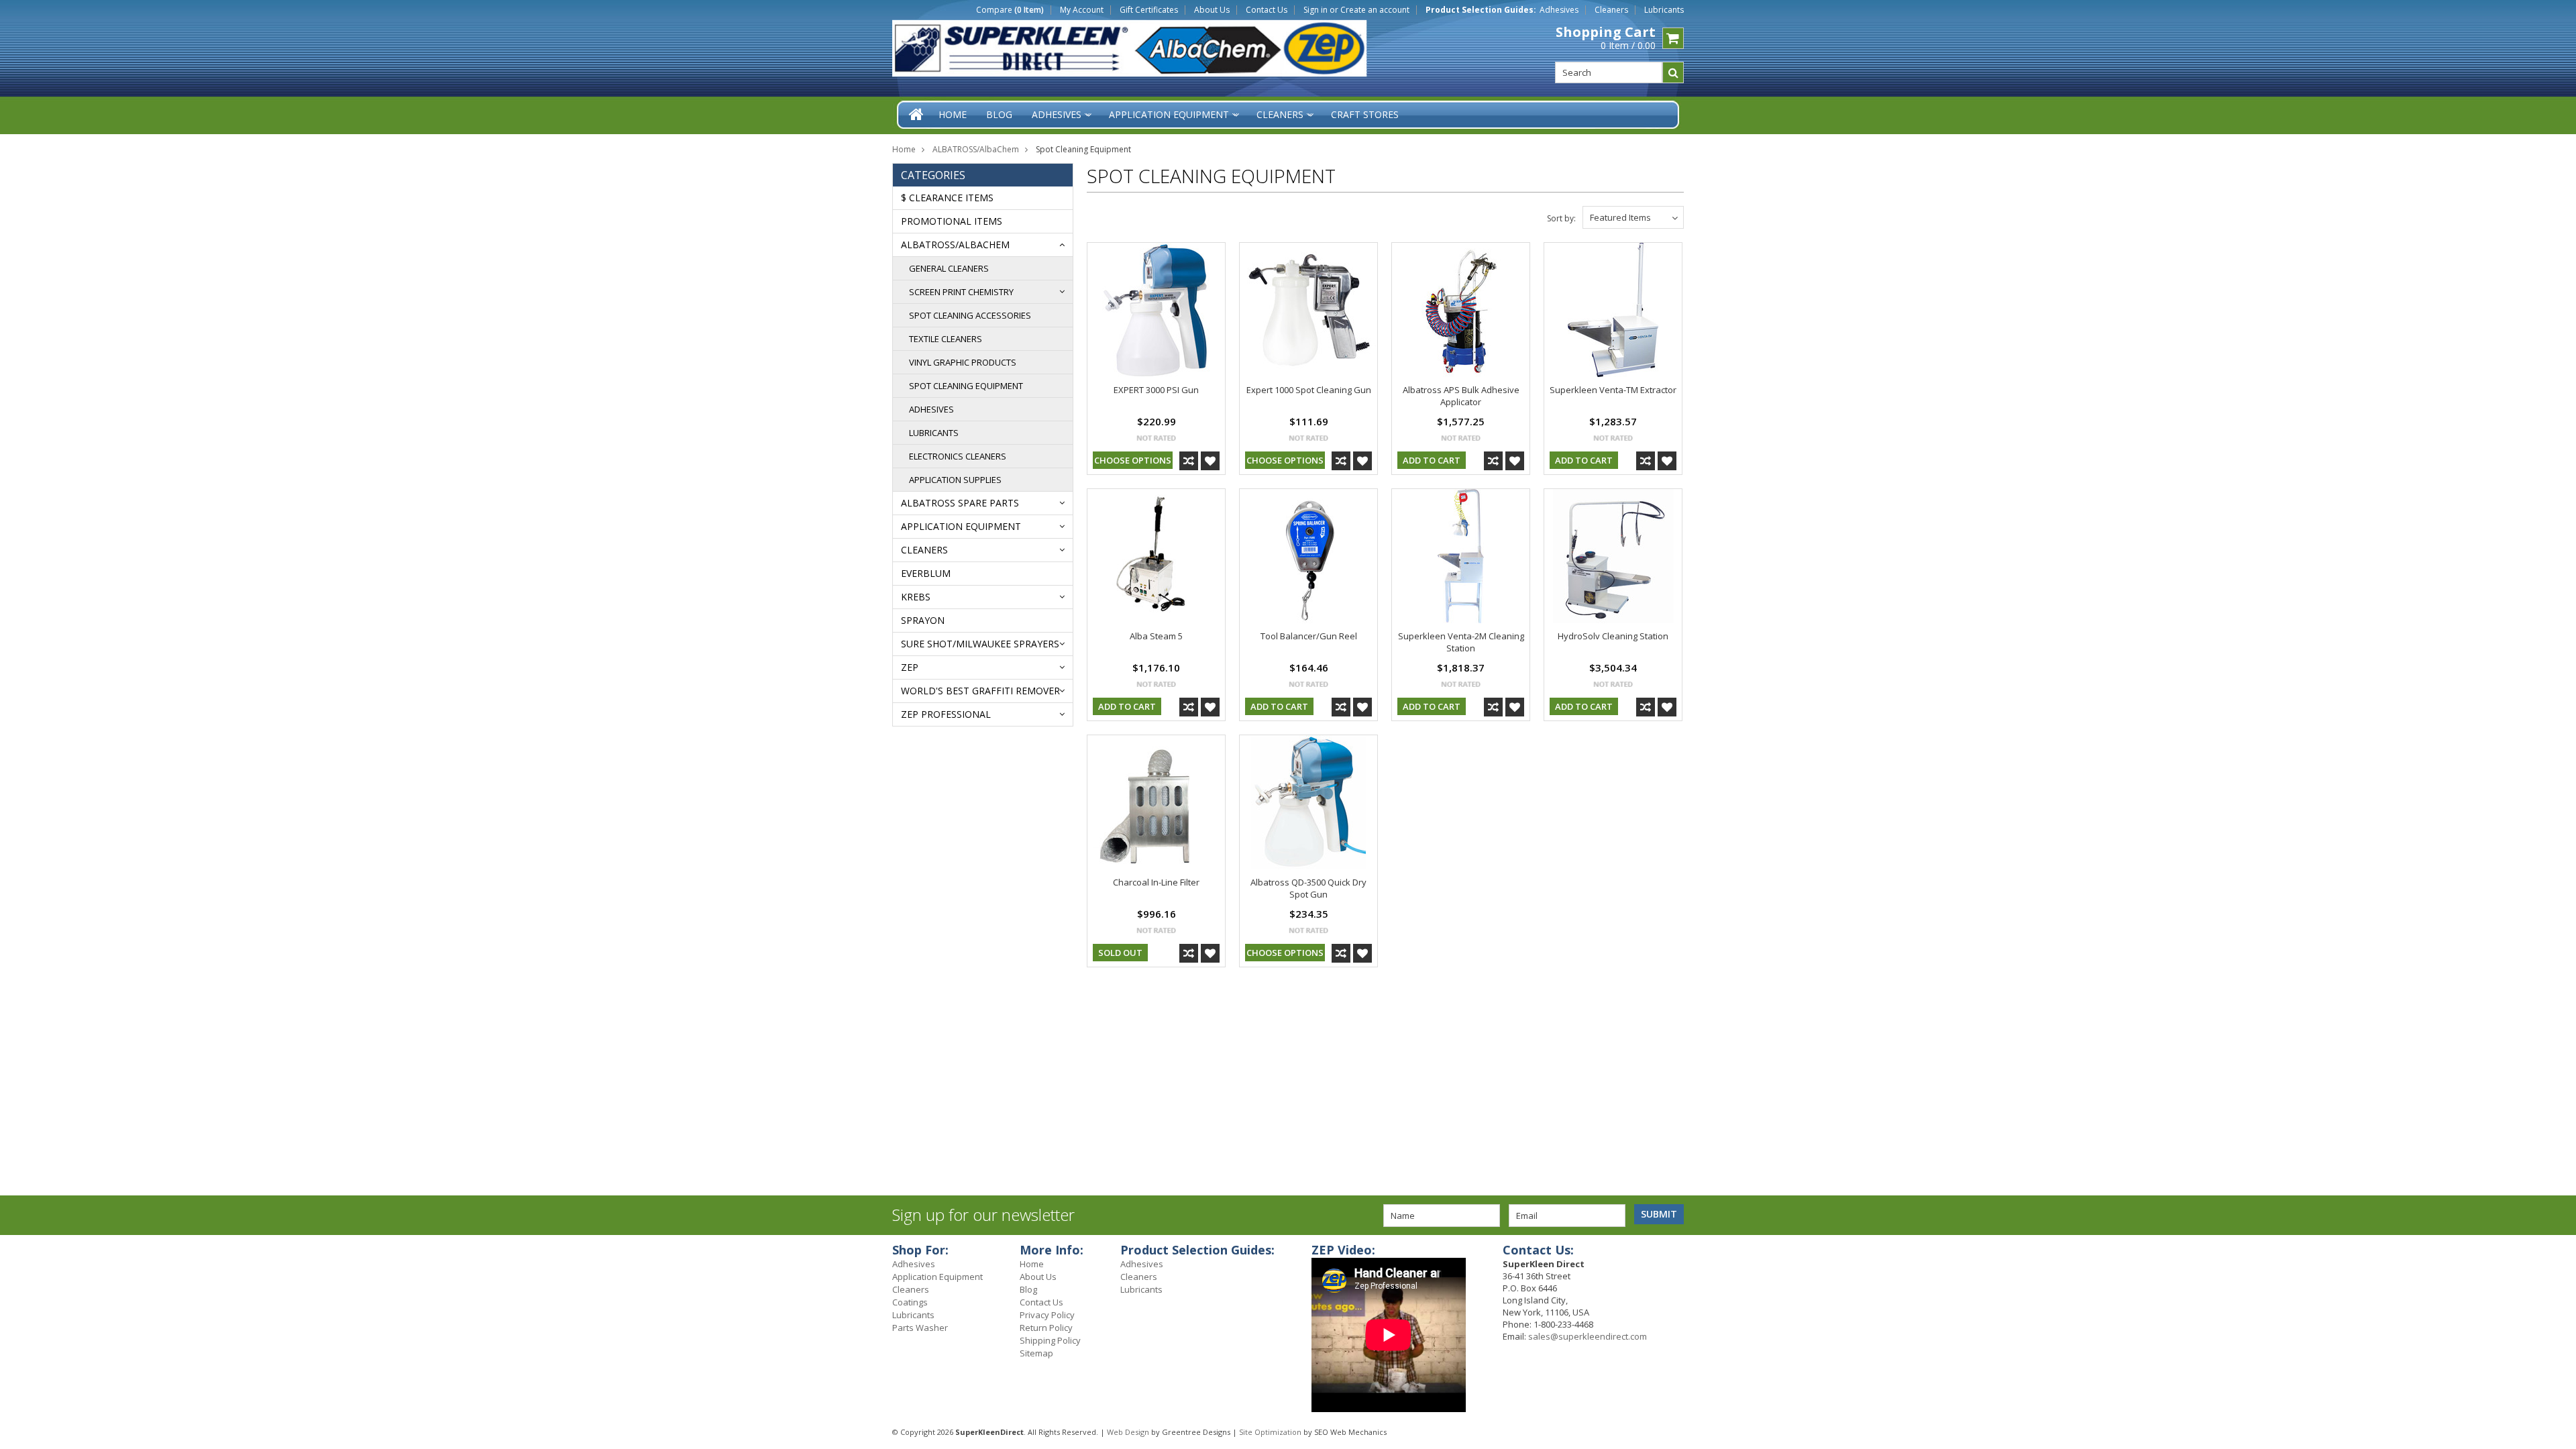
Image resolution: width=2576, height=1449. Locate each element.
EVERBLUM (926, 573)
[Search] (1673, 72)
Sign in (1316, 10)
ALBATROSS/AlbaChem (976, 149)
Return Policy (1046, 1328)
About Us (1212, 10)
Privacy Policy (1047, 1315)
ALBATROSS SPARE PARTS (960, 503)
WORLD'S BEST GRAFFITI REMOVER (980, 691)
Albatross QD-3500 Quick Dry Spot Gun (1308, 888)
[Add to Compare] (1189, 461)
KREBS (916, 597)
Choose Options (1133, 460)
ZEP (910, 667)
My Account (1082, 10)
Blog (1028, 1289)
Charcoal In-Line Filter (1156, 882)
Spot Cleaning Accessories (970, 315)
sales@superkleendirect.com (1588, 1336)
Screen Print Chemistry (961, 292)
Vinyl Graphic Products (963, 362)
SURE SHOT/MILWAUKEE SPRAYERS (980, 644)
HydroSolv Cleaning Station (1613, 636)
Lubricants (1664, 10)
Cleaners (1611, 10)
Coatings (910, 1302)
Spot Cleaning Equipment (966, 386)
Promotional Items (952, 221)
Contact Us (1267, 10)
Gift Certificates (1149, 10)
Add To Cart (1432, 460)
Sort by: (1561, 218)
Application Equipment (961, 526)
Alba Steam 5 (1156, 636)
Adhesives (1559, 10)
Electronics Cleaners (958, 456)
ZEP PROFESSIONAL (946, 714)
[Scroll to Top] (2556, 1252)
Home (904, 149)
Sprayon (923, 620)
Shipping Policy (1050, 1340)
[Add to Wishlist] (1210, 461)
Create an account (1375, 10)
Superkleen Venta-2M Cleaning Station (1461, 642)
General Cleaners (949, 268)
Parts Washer (920, 1328)
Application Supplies (955, 480)
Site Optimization (1270, 1432)
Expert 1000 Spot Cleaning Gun (1309, 390)
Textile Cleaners (946, 339)
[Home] (917, 114)
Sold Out (1120, 953)
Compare (1010, 10)
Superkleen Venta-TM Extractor (1613, 390)
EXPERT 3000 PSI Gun (1156, 390)
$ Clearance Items (947, 198)
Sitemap (1036, 1353)
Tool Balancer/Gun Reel (1309, 636)
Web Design (1128, 1432)
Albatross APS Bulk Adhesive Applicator (1461, 396)
